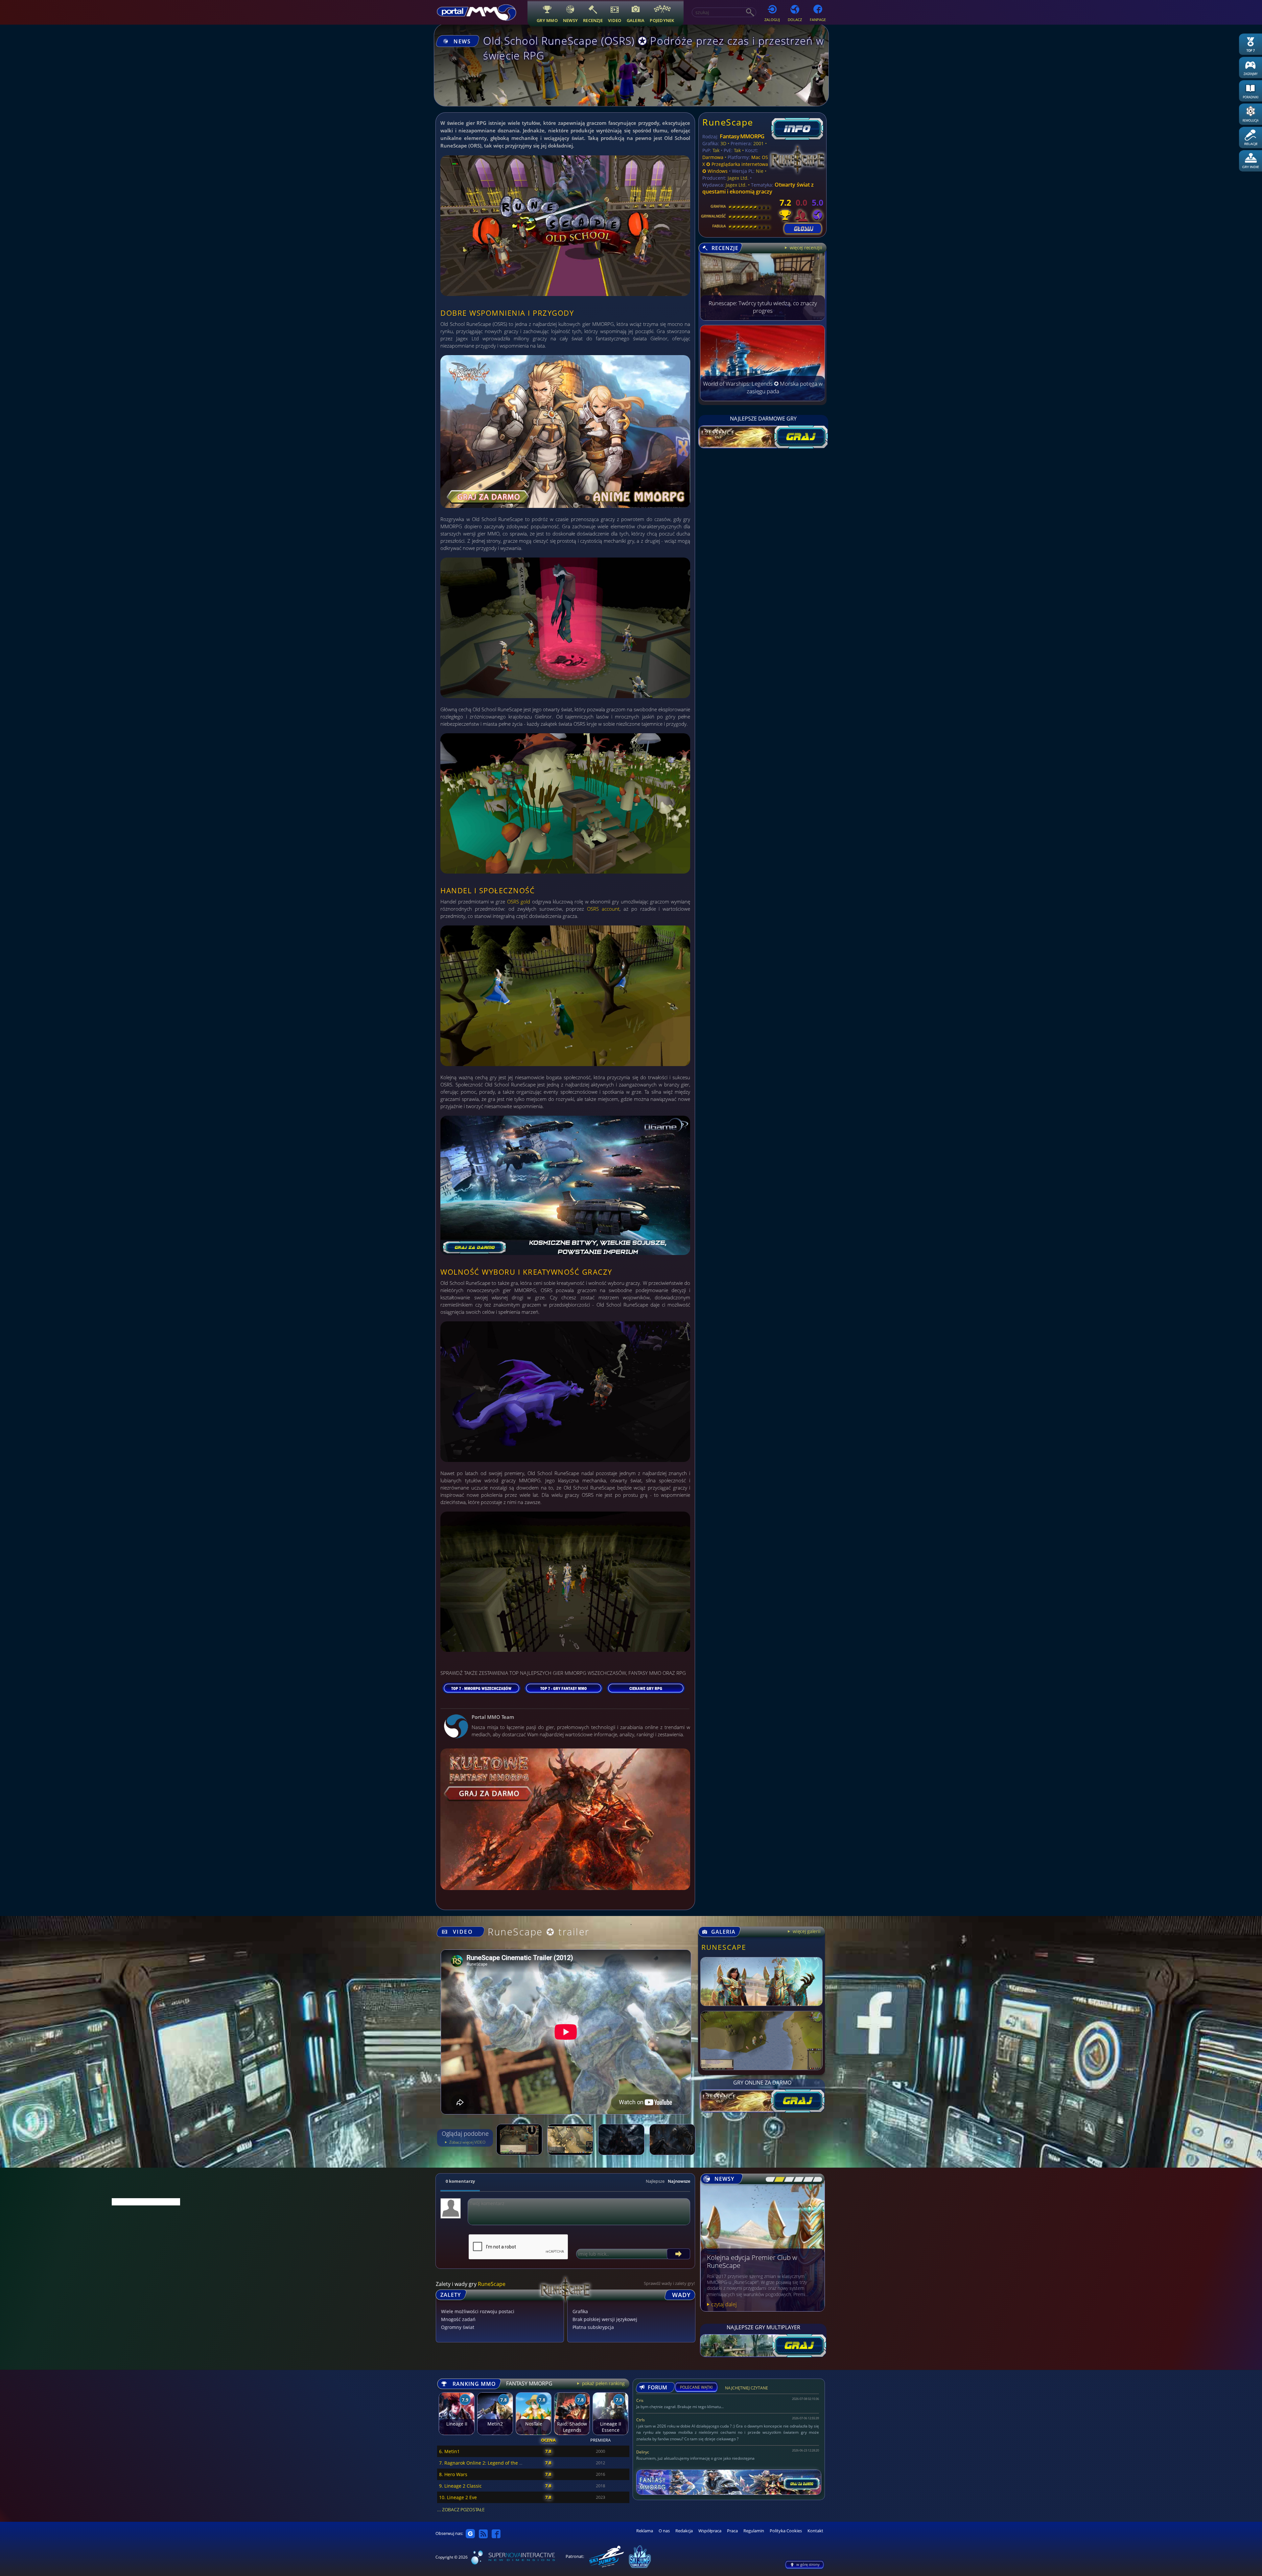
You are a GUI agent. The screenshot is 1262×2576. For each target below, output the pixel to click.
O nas (664, 2531)
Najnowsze (679, 2181)
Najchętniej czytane (747, 2389)
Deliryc (643, 2452)
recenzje (593, 20)
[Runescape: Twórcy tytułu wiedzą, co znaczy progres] (762, 319)
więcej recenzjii (805, 248)
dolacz (795, 20)
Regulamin (754, 2531)
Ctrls (641, 2420)
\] (816, 2179)
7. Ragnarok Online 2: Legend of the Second (487, 2463)
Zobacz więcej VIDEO (467, 2142)
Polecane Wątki (696, 2387)
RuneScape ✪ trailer (539, 1932)
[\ (769, 2179)
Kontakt (815, 2531)
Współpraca (710, 2531)
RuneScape (728, 122)
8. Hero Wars (453, 2474)
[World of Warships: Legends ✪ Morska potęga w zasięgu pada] (762, 399)
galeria (636, 20)
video (615, 20)
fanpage (818, 20)
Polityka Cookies (786, 2531)
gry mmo (547, 20)
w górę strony (808, 2564)
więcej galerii (806, 1931)
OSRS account (603, 909)
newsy (570, 20)
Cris (640, 2400)
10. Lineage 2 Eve (458, 2497)
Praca (732, 2531)
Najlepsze (655, 2181)
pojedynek (662, 20)
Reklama (645, 2531)
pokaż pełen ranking (603, 2383)
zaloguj (772, 20)
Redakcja (684, 2531)
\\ (778, 2179)
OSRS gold (519, 901)
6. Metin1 (449, 2451)
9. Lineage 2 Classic (460, 2486)
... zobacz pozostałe (461, 2509)
